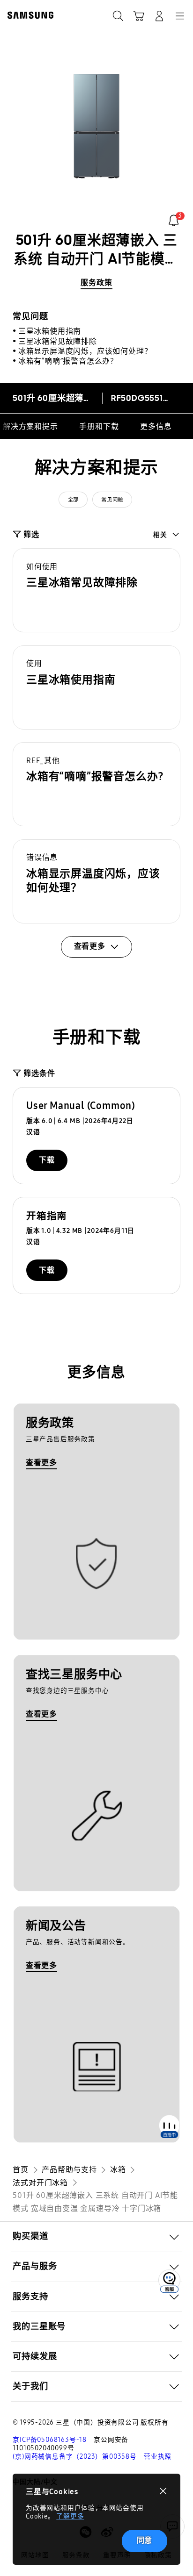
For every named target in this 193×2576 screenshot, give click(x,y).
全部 (73, 500)
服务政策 (96, 283)
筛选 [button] (31, 534)
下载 (47, 1160)
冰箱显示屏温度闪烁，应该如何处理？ (85, 351)
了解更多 (70, 2516)
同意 (145, 2540)
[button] (96, 590)
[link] (174, 220)
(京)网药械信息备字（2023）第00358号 (74, 2457)
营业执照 (158, 2457)
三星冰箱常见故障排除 (58, 341)
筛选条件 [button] (39, 1073)
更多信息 (156, 426)
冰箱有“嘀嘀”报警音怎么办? (66, 361)
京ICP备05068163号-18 (50, 2440)
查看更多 (41, 1463)
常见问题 (112, 500)
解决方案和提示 (30, 426)
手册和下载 (99, 426)
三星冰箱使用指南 (50, 331)
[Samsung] (29, 15)
